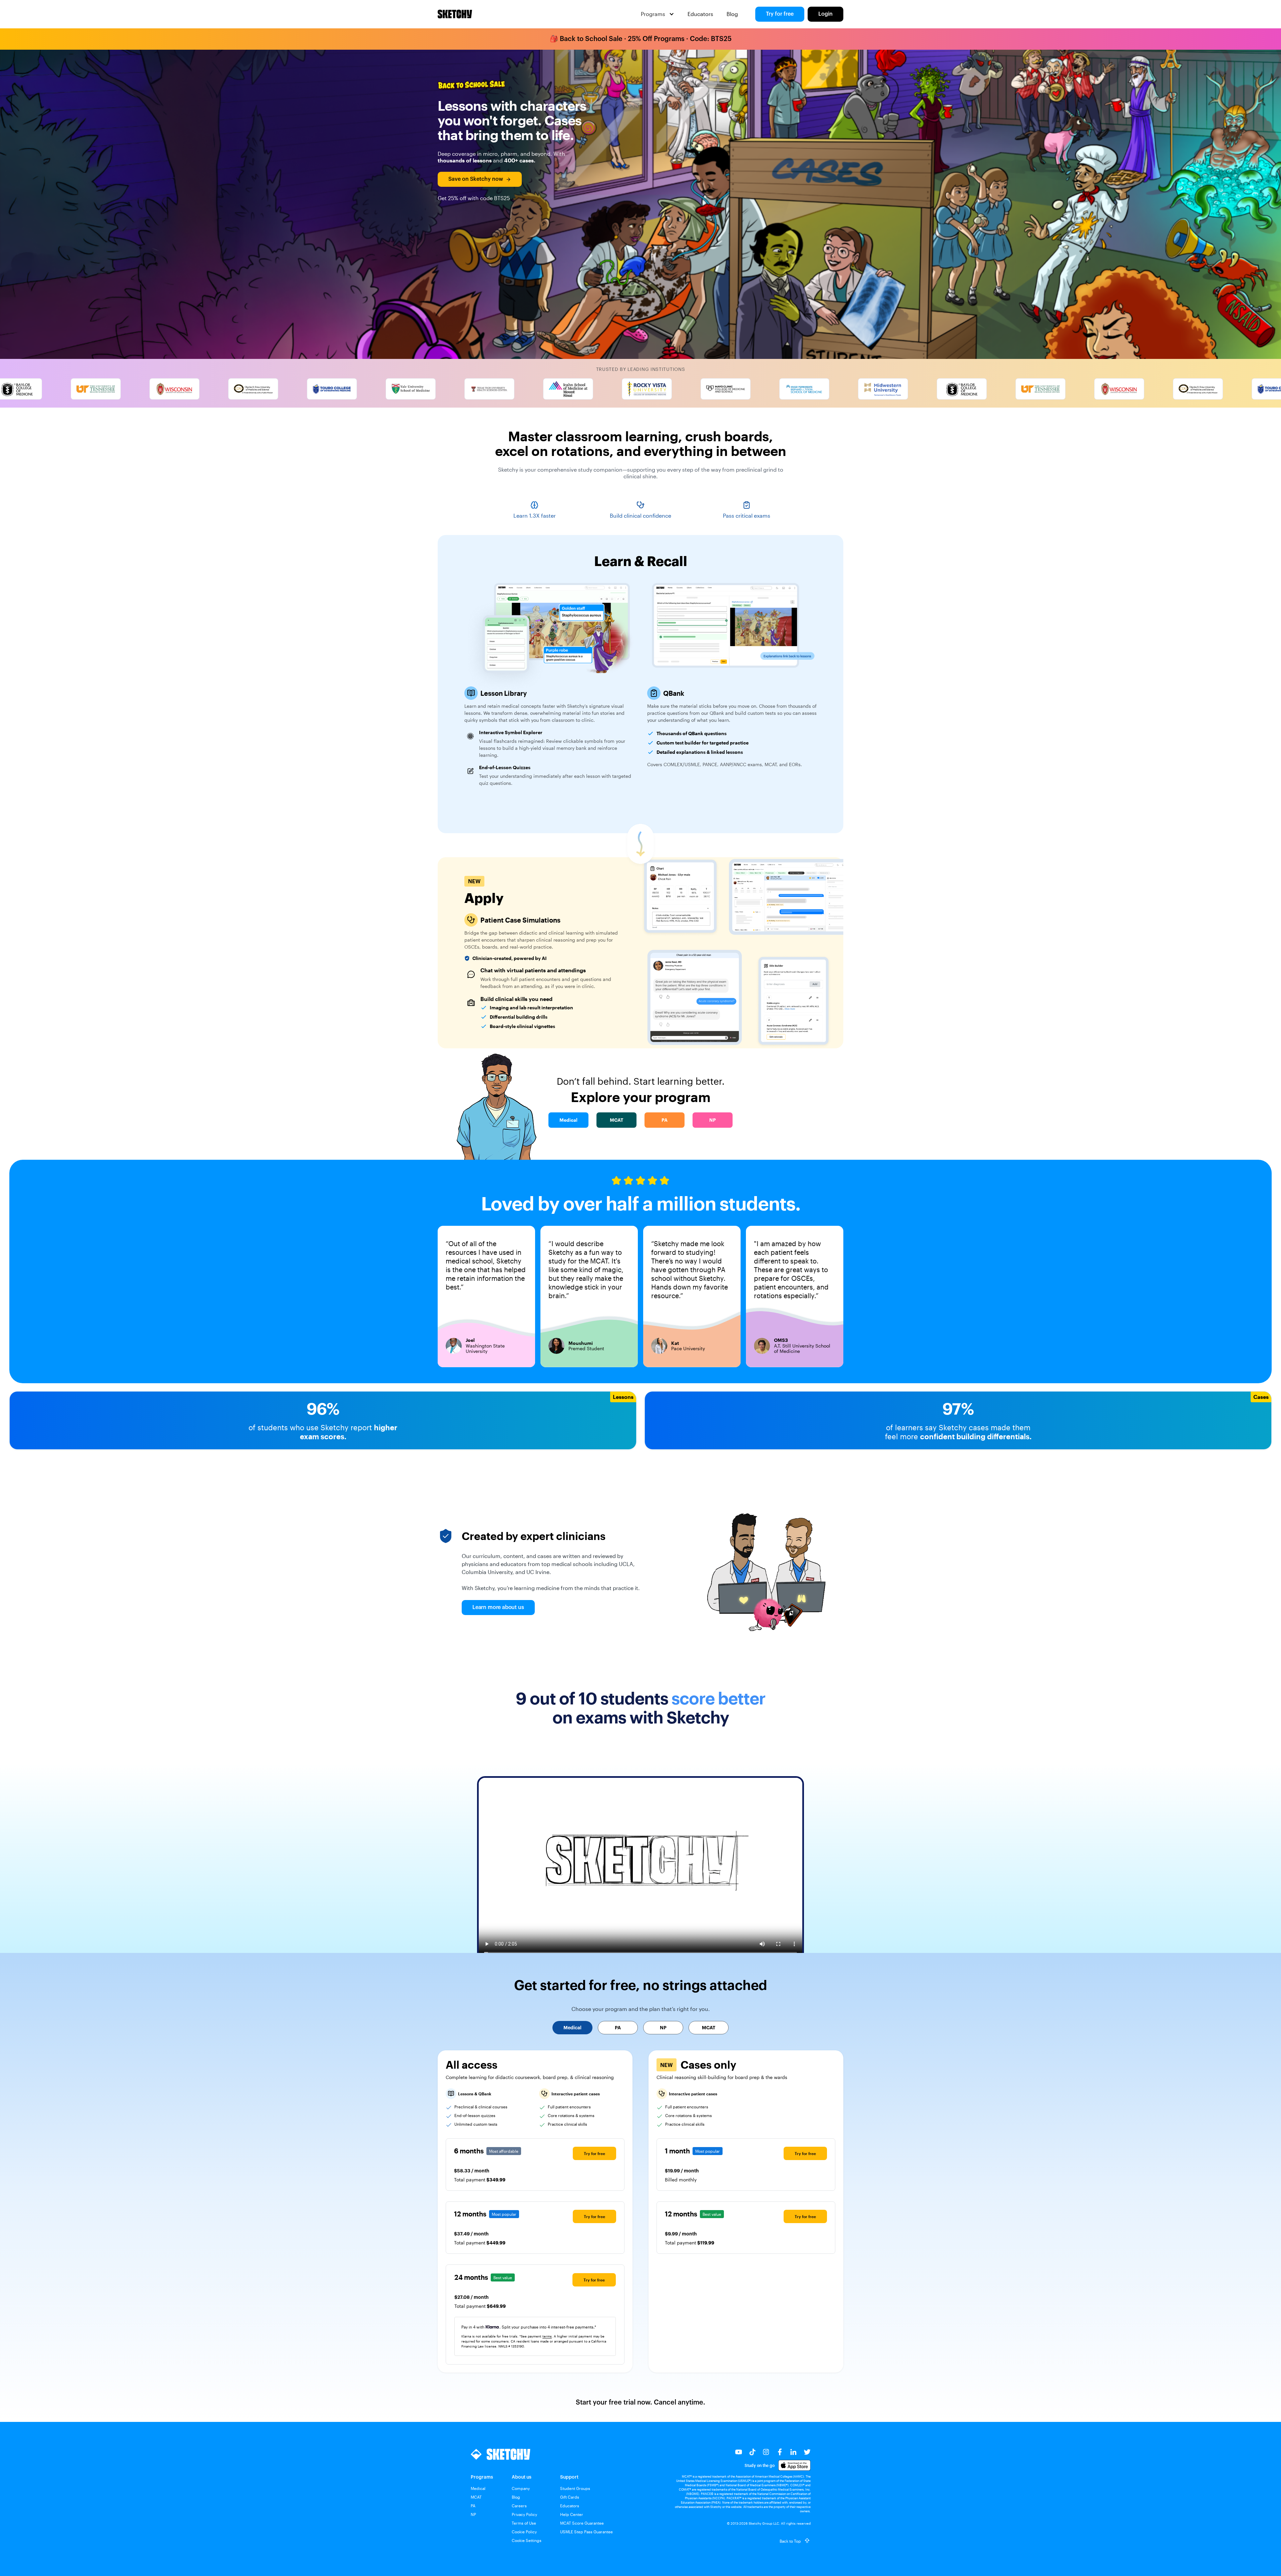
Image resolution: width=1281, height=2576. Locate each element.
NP (473, 2514)
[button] (658, 14)
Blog (732, 14)
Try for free (780, 14)
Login (825, 14)
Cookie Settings (527, 2540)
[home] (455, 14)
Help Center (572, 2514)
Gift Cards (570, 2497)
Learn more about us (498, 1607)
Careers (519, 2506)
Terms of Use (524, 2523)
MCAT (476, 2497)
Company (521, 2488)
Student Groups (575, 2488)
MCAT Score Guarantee (582, 2523)
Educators (700, 14)
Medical (478, 2488)
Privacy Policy (524, 2514)
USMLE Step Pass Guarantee (586, 2532)
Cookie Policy (524, 2532)
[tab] (572, 2028)
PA (473, 2506)
